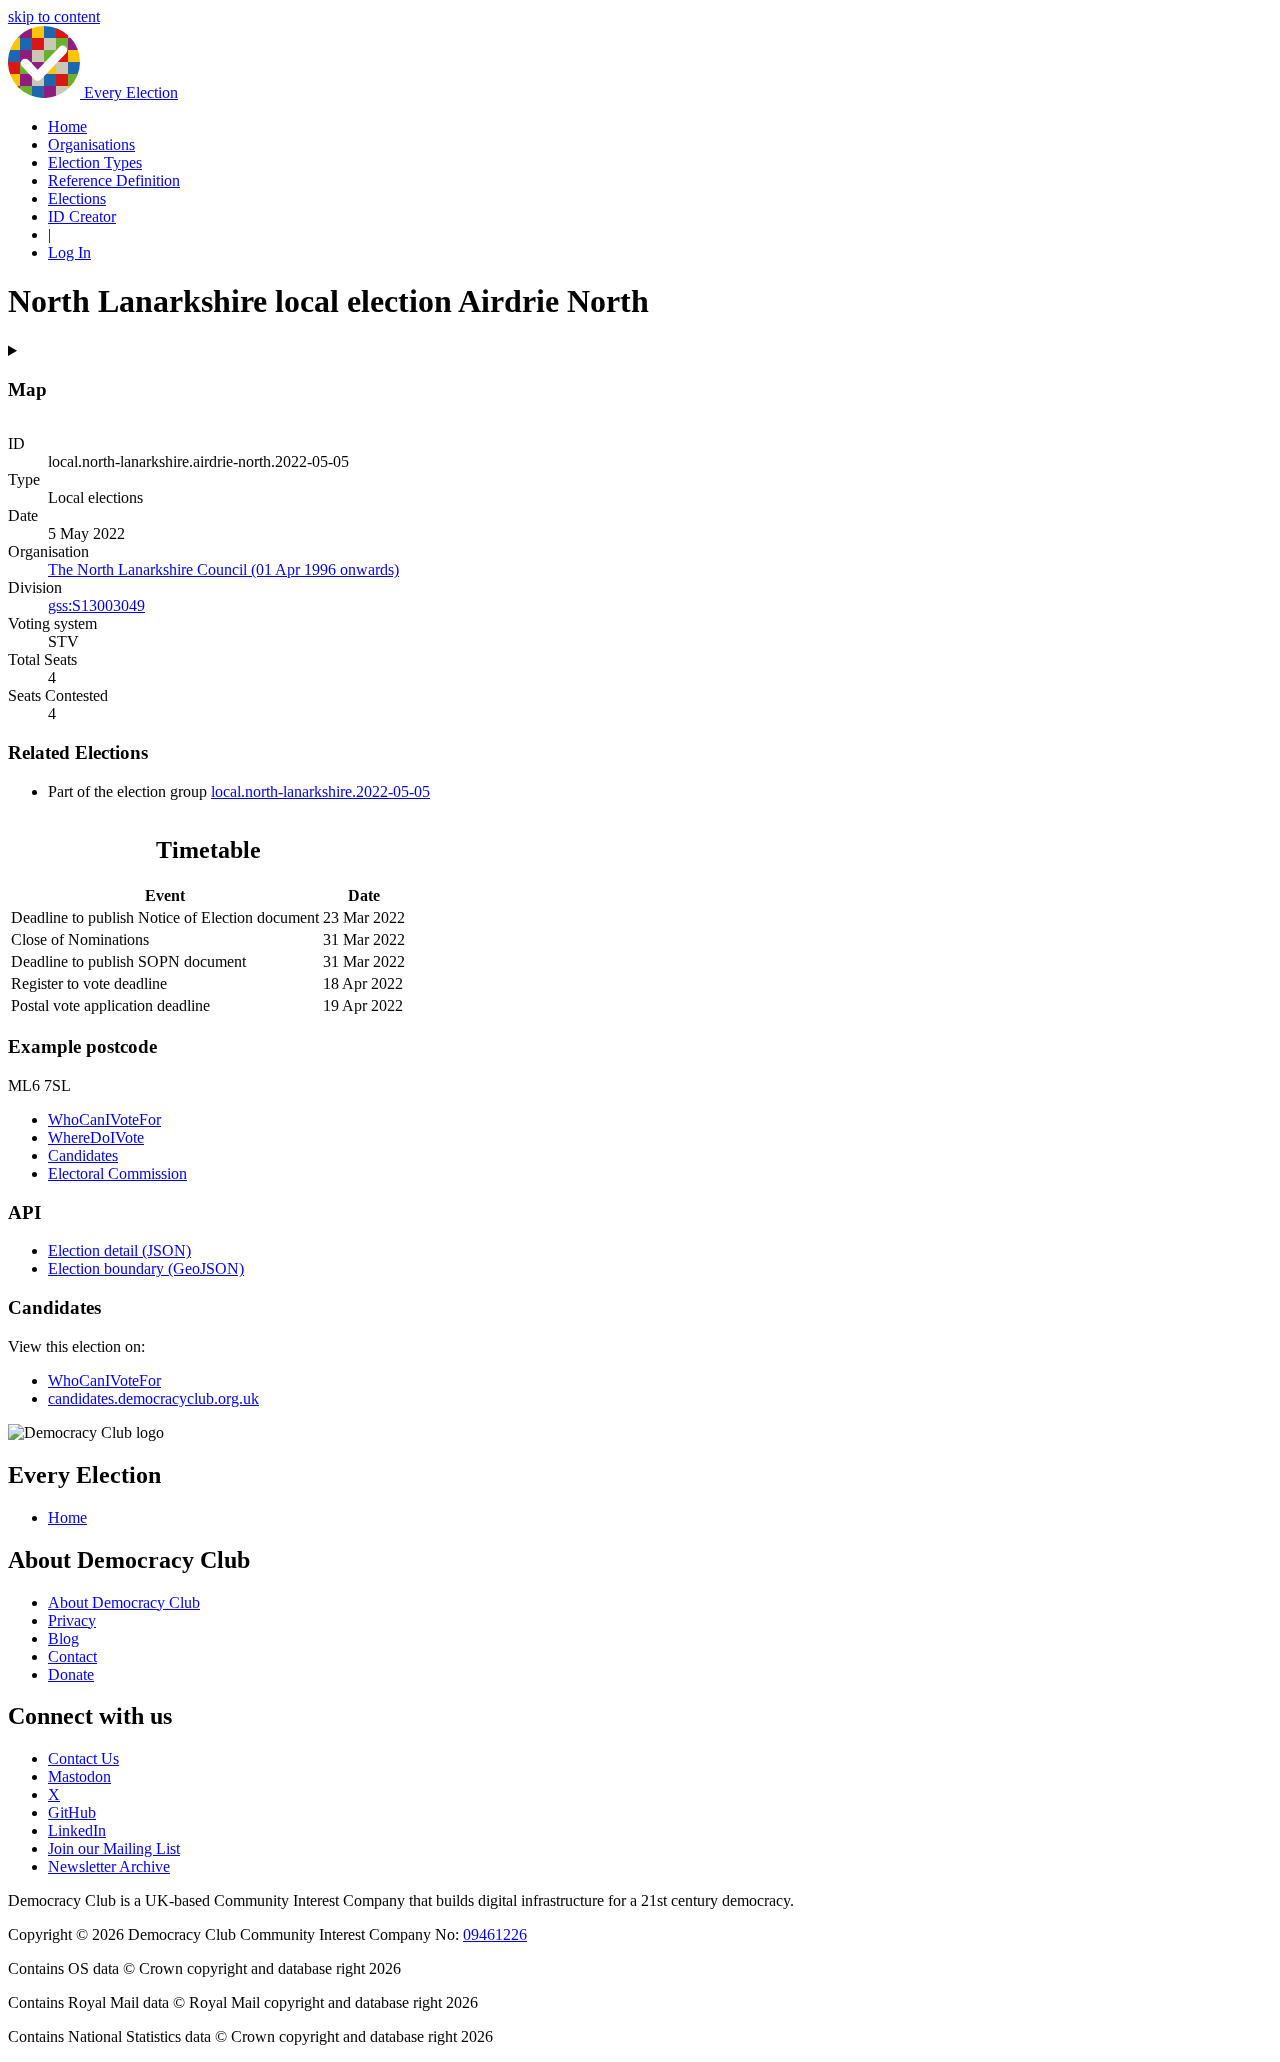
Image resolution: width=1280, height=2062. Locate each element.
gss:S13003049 (96, 605)
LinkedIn (77, 1830)
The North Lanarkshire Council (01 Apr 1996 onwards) (223, 569)
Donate (71, 1674)
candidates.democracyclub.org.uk (153, 1398)
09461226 (495, 1934)
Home (67, 126)
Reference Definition (114, 180)
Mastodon (79, 1776)
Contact (72, 1656)
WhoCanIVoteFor (104, 1119)
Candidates (83, 1155)
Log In (69, 252)
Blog (63, 1638)
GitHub (72, 1812)
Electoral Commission (117, 1173)
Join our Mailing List (114, 1848)
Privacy (72, 1620)
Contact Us (83, 1758)
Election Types (95, 162)
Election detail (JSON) (119, 1250)
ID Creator (82, 216)
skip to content (54, 16)
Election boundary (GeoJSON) (146, 1268)
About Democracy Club (124, 1602)
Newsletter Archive (109, 1866)
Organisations (91, 144)
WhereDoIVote (96, 1137)
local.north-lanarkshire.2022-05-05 (320, 791)
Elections (77, 198)
